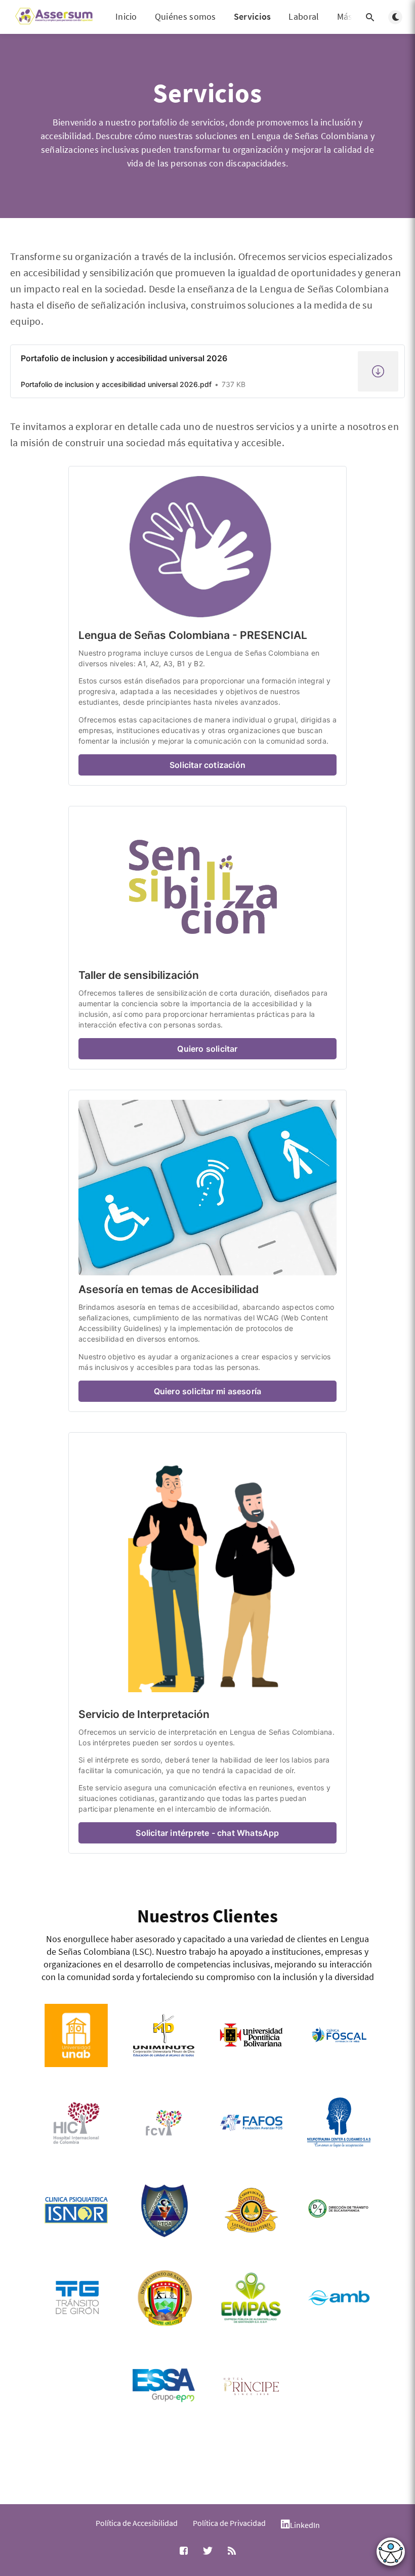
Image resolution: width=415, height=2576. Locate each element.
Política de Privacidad (229, 2523)
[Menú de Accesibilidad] (391, 2552)
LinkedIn (305, 2525)
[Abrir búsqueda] (370, 17)
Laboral (304, 16)
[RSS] (232, 2551)
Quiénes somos (185, 16)
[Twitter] (208, 2551)
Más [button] (345, 17)
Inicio (126, 16)
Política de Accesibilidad (137, 2523)
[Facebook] (184, 2551)
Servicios (253, 16)
